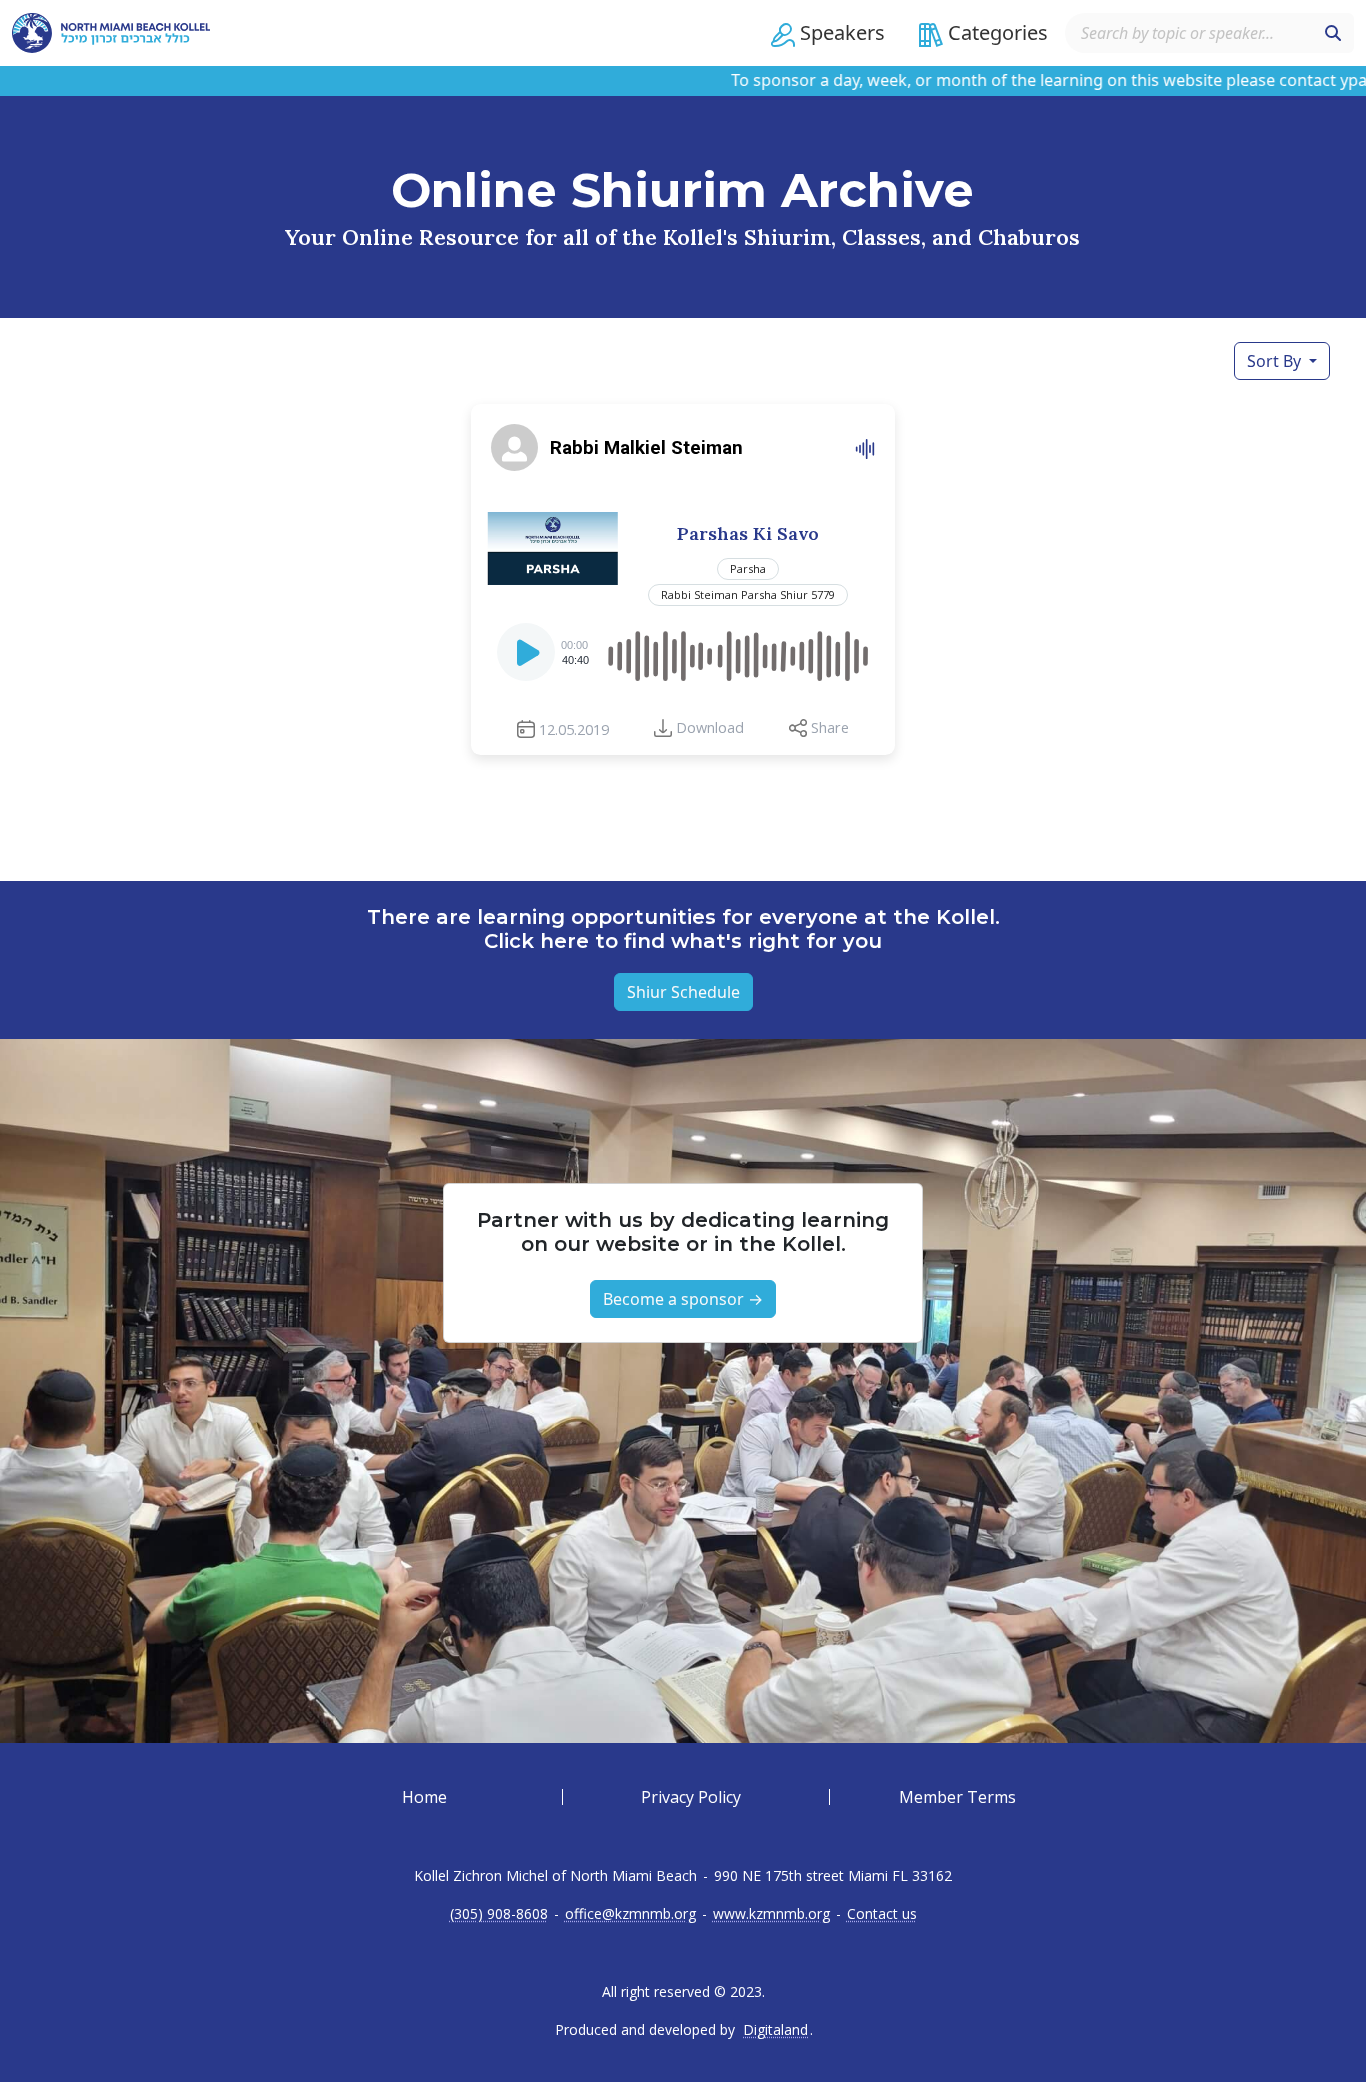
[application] (682, 652)
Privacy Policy (691, 1797)
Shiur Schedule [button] (683, 992)
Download (710, 727)
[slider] (736, 652)
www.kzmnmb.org (771, 1914)
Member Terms (957, 1797)
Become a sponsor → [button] (683, 1299)
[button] (828, 33)
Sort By (1276, 361)
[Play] (528, 658)
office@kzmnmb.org (630, 1914)
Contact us (882, 1914)
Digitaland (775, 2030)
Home (424, 1797)
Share (830, 727)
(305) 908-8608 (499, 1914)
